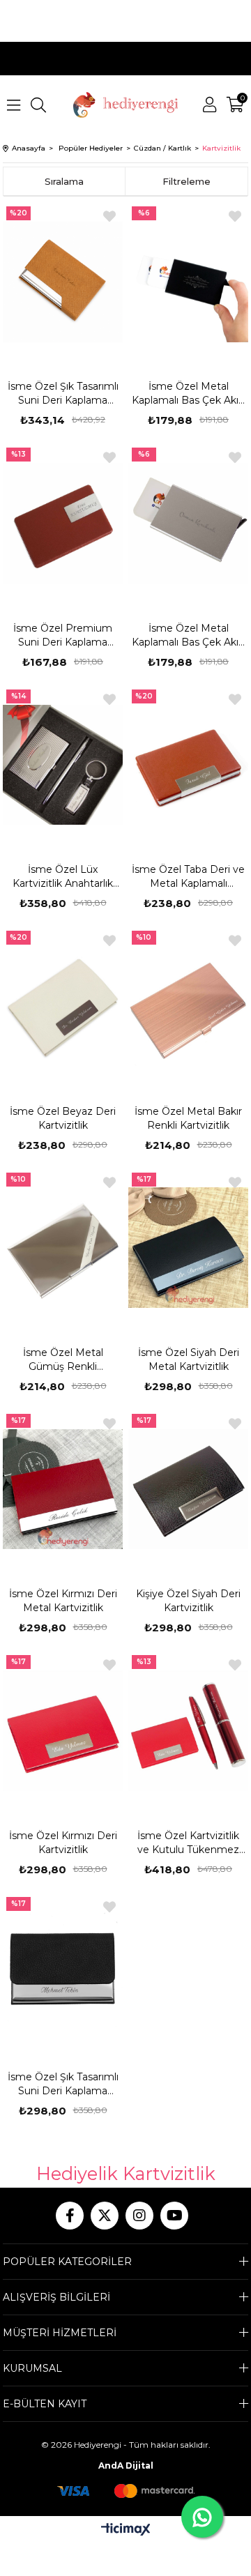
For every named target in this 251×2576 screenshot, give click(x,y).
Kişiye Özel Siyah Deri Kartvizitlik (188, 1601)
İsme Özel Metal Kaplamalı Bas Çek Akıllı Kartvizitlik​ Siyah (188, 394)
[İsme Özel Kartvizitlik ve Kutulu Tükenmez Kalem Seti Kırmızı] (189, 1730)
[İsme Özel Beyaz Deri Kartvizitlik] (63, 1006)
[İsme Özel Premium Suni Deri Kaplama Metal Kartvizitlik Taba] (63, 523)
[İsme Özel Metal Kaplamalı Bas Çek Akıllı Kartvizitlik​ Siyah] (189, 282)
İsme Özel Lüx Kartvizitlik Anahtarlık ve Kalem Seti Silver (63, 877)
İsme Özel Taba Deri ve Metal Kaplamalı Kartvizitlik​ (188, 877)
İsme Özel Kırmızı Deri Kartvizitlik (63, 1843)
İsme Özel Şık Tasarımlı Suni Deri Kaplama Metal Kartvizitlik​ (63, 394)
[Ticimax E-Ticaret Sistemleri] (126, 2530)
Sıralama (64, 181)
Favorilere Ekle (109, 216)
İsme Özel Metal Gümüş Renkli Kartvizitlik (63, 1360)
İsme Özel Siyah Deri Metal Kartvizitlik (189, 1359)
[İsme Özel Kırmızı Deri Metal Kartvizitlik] (63, 1489)
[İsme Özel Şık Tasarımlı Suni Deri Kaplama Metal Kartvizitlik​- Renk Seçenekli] (63, 1972)
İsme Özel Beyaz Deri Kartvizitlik (63, 1118)
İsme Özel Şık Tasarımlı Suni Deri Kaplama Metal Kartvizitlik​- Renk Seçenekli (63, 2084)
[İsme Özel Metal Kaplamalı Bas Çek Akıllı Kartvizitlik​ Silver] (189, 523)
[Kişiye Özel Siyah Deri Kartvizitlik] (189, 1489)
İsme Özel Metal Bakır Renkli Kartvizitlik (188, 1118)
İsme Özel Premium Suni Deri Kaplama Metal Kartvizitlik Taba (63, 635)
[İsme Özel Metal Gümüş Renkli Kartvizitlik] (63, 1248)
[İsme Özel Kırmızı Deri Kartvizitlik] (63, 1730)
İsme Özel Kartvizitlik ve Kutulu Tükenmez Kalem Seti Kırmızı (188, 1843)
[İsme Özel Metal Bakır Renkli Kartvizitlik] (189, 1006)
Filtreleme (187, 181)
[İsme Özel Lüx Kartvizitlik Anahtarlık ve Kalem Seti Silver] (63, 765)
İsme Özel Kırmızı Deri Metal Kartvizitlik (63, 1601)
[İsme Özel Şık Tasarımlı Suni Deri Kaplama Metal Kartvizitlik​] (63, 282)
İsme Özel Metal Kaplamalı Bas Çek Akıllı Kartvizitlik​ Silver (188, 635)
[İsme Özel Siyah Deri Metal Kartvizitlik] (189, 1248)
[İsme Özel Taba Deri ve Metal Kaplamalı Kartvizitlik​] (189, 765)
